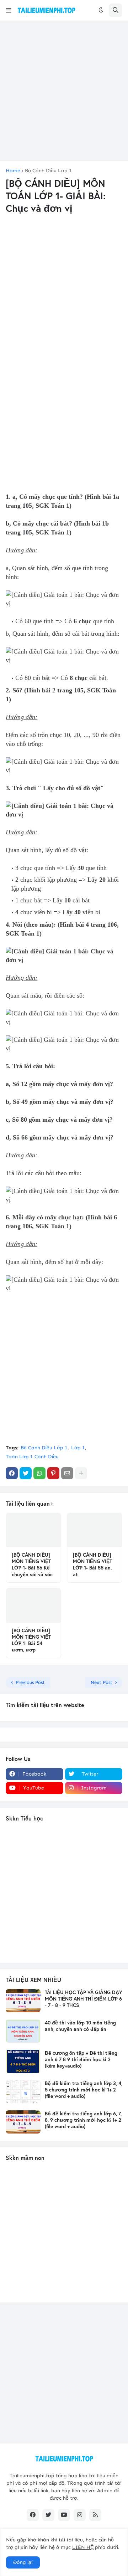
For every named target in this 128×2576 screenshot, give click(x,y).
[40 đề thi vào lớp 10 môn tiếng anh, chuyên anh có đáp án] (23, 2031)
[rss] (95, 2515)
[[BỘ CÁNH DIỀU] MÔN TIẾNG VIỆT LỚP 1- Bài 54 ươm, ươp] (33, 1606)
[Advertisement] (64, 91)
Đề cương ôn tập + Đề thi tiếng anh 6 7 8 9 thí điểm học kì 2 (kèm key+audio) (81, 2059)
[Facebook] (12, 1473)
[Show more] (81, 1473)
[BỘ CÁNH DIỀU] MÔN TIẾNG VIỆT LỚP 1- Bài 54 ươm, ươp (31, 1640)
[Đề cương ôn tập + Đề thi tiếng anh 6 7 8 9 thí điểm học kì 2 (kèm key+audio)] (23, 2061)
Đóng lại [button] (23, 2562)
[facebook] (33, 2515)
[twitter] (48, 2515)
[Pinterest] (53, 1473)
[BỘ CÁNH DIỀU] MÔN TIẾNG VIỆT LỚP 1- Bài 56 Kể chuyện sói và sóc (32, 1565)
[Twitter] (26, 1473)
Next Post (102, 1682)
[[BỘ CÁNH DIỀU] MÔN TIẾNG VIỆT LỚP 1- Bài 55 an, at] (95, 1530)
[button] (9, 10)
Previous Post (30, 1682)
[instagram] (80, 2515)
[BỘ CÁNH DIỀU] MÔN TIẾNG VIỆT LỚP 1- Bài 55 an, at (92, 1565)
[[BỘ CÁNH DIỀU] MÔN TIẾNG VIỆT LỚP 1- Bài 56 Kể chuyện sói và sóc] (33, 1530)
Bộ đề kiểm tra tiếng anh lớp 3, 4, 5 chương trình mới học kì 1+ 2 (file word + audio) (84, 2090)
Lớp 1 (78, 1448)
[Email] (67, 1473)
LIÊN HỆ (83, 2547)
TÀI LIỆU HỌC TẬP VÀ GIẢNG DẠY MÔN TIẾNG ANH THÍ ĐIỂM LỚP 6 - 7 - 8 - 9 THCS (84, 1999)
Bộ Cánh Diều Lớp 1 (48, 171)
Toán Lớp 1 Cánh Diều (32, 1457)
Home (13, 171)
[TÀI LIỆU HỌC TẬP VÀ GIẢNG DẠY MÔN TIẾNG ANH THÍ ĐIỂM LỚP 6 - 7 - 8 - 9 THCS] (23, 2001)
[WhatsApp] (39, 1473)
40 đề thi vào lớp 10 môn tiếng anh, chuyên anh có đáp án (80, 2026)
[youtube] (64, 2515)
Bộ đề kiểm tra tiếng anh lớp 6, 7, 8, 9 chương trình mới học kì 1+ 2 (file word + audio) (83, 2120)
